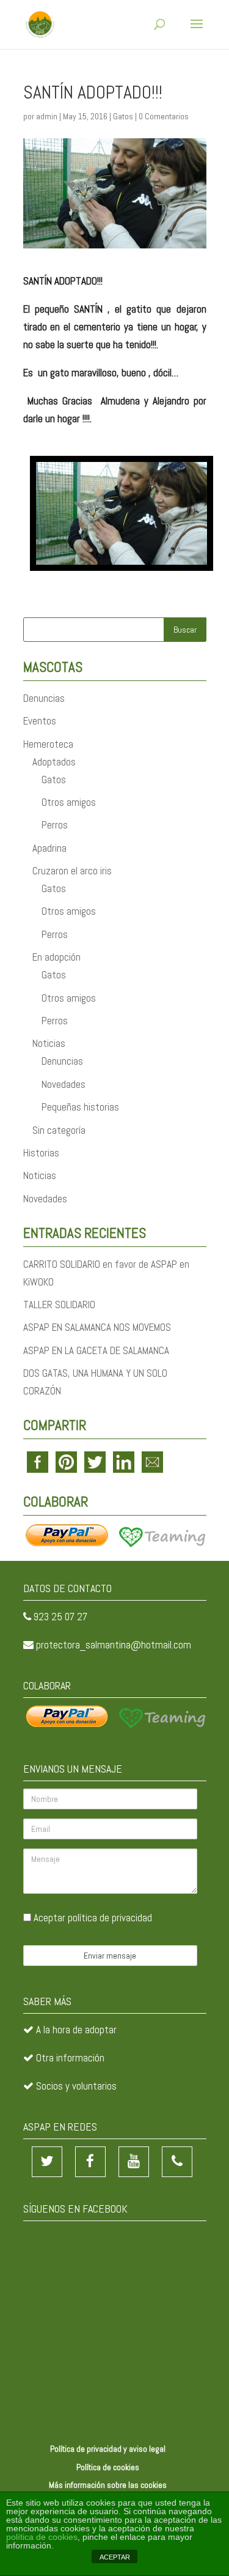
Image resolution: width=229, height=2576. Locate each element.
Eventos (40, 721)
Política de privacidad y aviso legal (108, 2449)
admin (47, 116)
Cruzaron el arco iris (72, 871)
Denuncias (44, 698)
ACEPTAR (115, 2557)
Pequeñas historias (80, 1107)
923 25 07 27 (60, 1617)
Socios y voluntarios (76, 2086)
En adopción (56, 957)
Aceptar (92, 1918)
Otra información (70, 2058)
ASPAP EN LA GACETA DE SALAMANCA (96, 1350)
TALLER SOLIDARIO (59, 1305)
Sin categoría (59, 1130)
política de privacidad (110, 1918)
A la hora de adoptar (76, 2030)
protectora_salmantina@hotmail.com (114, 1645)
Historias (41, 1153)
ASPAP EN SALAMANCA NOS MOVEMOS (97, 1327)
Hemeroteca (48, 744)
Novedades (64, 1084)
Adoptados (54, 762)
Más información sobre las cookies (108, 2485)
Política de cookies (108, 2467)
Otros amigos (69, 802)
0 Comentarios (164, 116)
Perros (55, 825)
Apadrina (49, 848)
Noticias (49, 1043)
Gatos (123, 116)
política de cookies (42, 2537)
